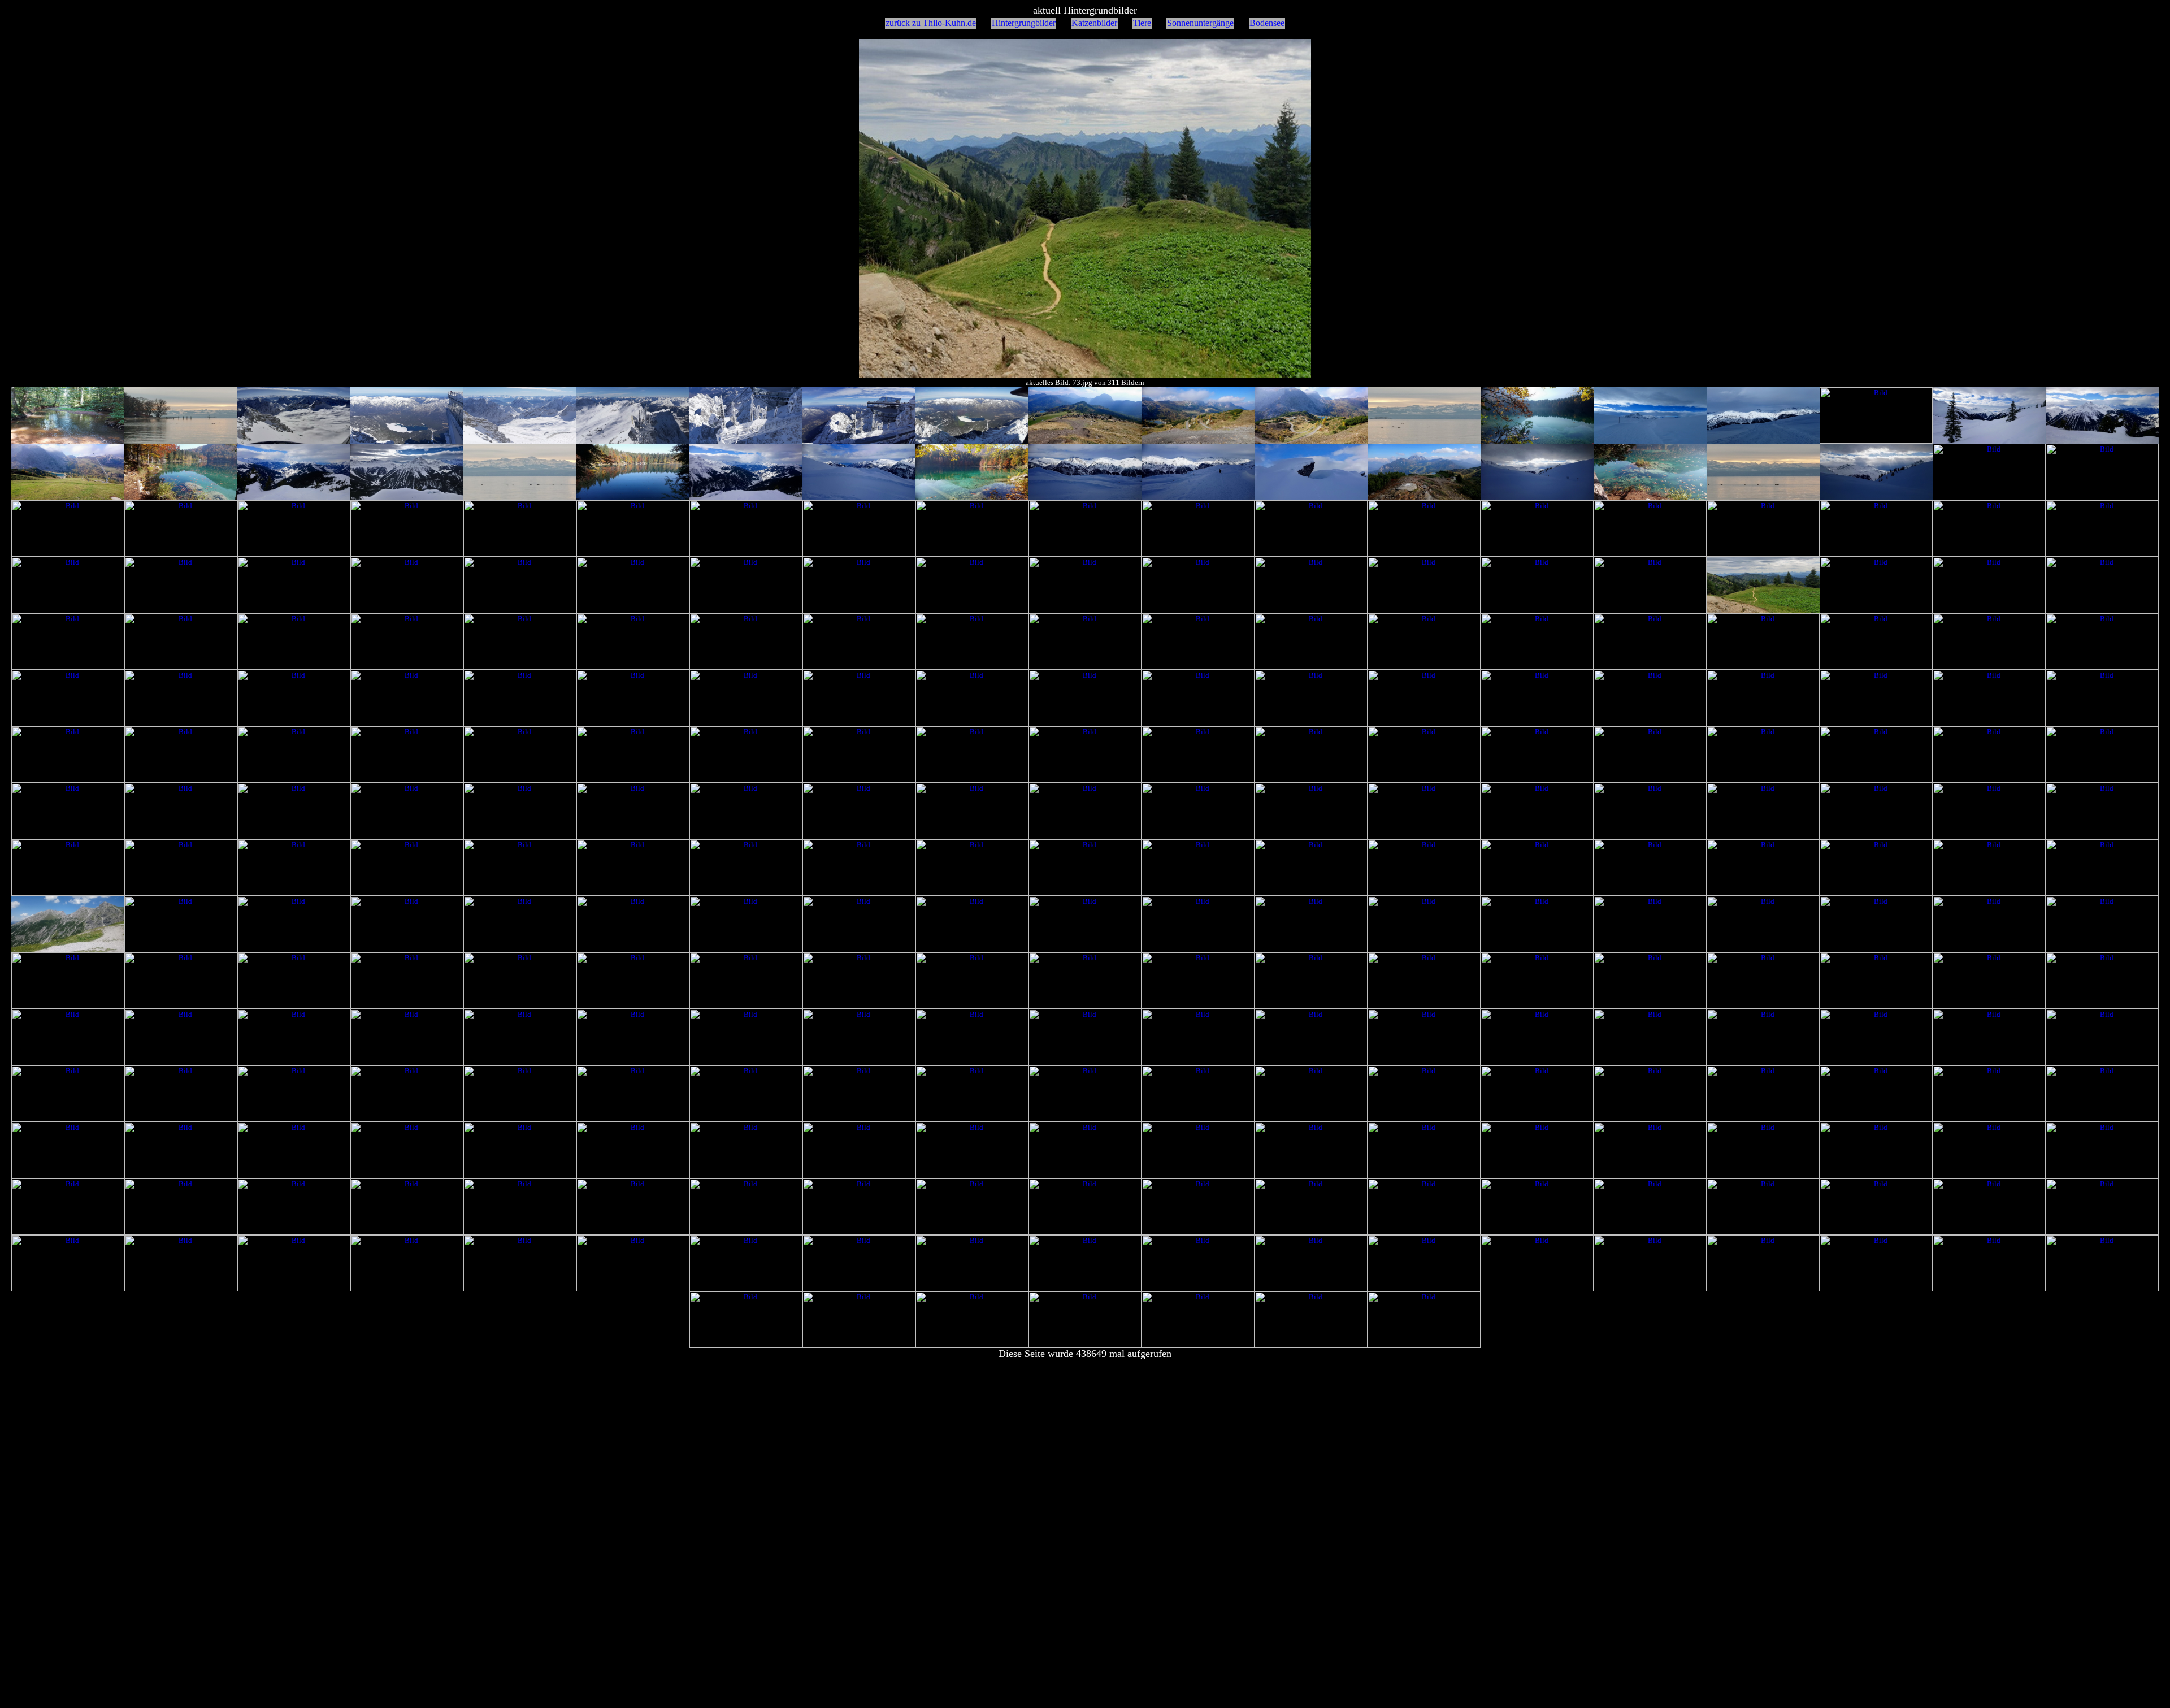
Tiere (1142, 23)
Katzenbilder (1094, 23)
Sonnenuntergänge (1200, 23)
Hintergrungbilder (1024, 23)
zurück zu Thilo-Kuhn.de (931, 23)
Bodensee (1267, 23)
